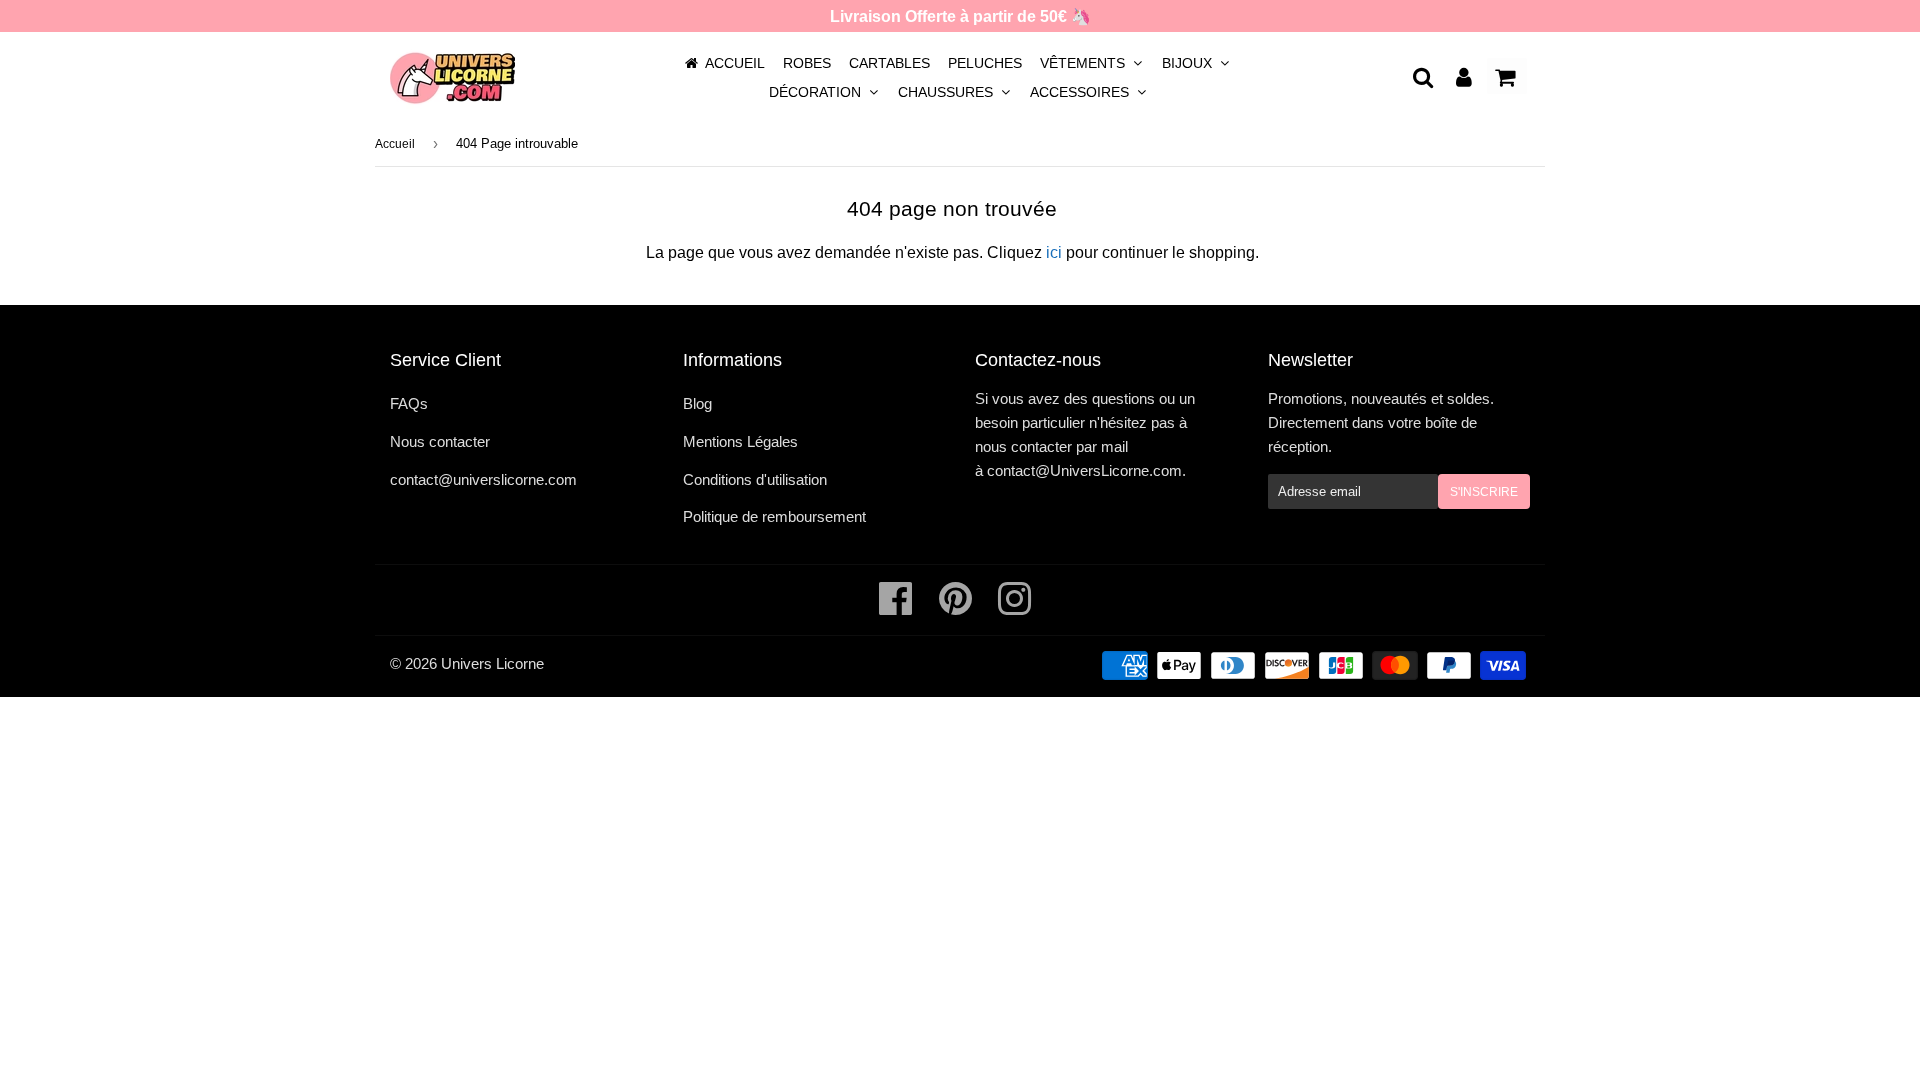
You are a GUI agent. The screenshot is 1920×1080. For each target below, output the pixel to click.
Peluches (985, 63)
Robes (807, 63)
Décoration (817, 92)
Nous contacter (440, 441)
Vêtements (1084, 63)
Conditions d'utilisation (755, 479)
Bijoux (1189, 63)
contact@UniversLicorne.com (1084, 470)
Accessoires (1081, 92)
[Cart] (1507, 76)
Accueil (735, 63)
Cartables (889, 63)
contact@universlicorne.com (483, 479)
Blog (697, 403)
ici (1054, 252)
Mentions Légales (740, 441)
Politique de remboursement (774, 516)
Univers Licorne (492, 663)
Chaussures (947, 92)
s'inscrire (1484, 492)
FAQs (409, 403)
